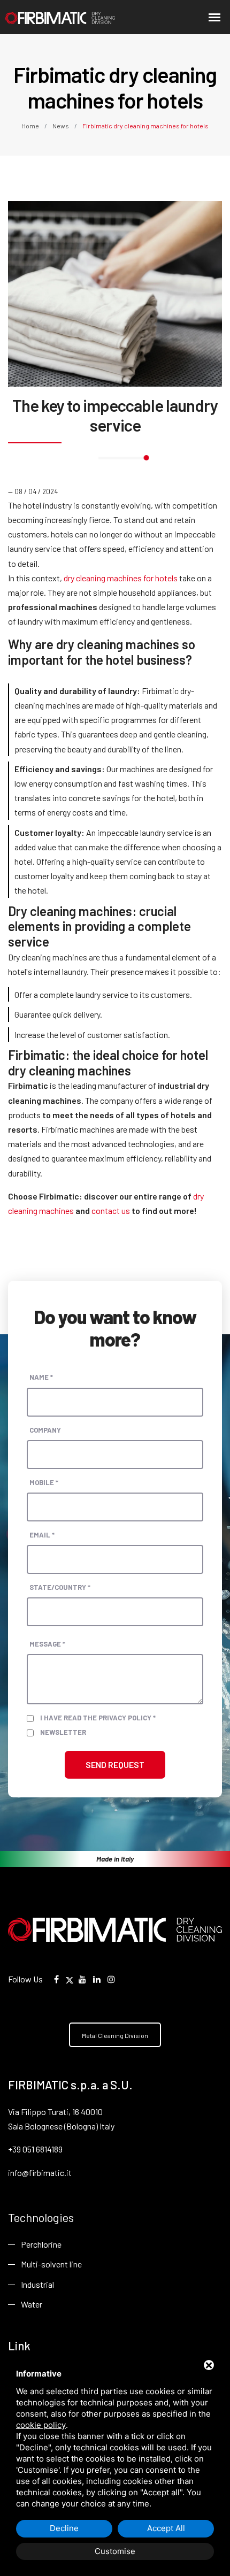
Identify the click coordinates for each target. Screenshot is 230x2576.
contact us (111, 1210)
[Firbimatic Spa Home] (45, 17)
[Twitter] (70, 1979)
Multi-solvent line (51, 2264)
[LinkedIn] (97, 1979)
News (61, 126)
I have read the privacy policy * (98, 1718)
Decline (64, 2528)
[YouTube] (82, 1979)
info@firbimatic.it (40, 2173)
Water (32, 2304)
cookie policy (41, 2425)
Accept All (166, 2528)
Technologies (41, 2217)
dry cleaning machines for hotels (121, 578)
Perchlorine (41, 2244)
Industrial (37, 2284)
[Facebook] (56, 1979)
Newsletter (63, 1732)
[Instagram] (111, 1979)
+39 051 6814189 (35, 2149)
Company (45, 1430)
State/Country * (60, 1587)
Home (31, 126)
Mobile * (44, 1482)
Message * (47, 1644)
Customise (115, 2551)
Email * (42, 1535)
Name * (41, 1377)
